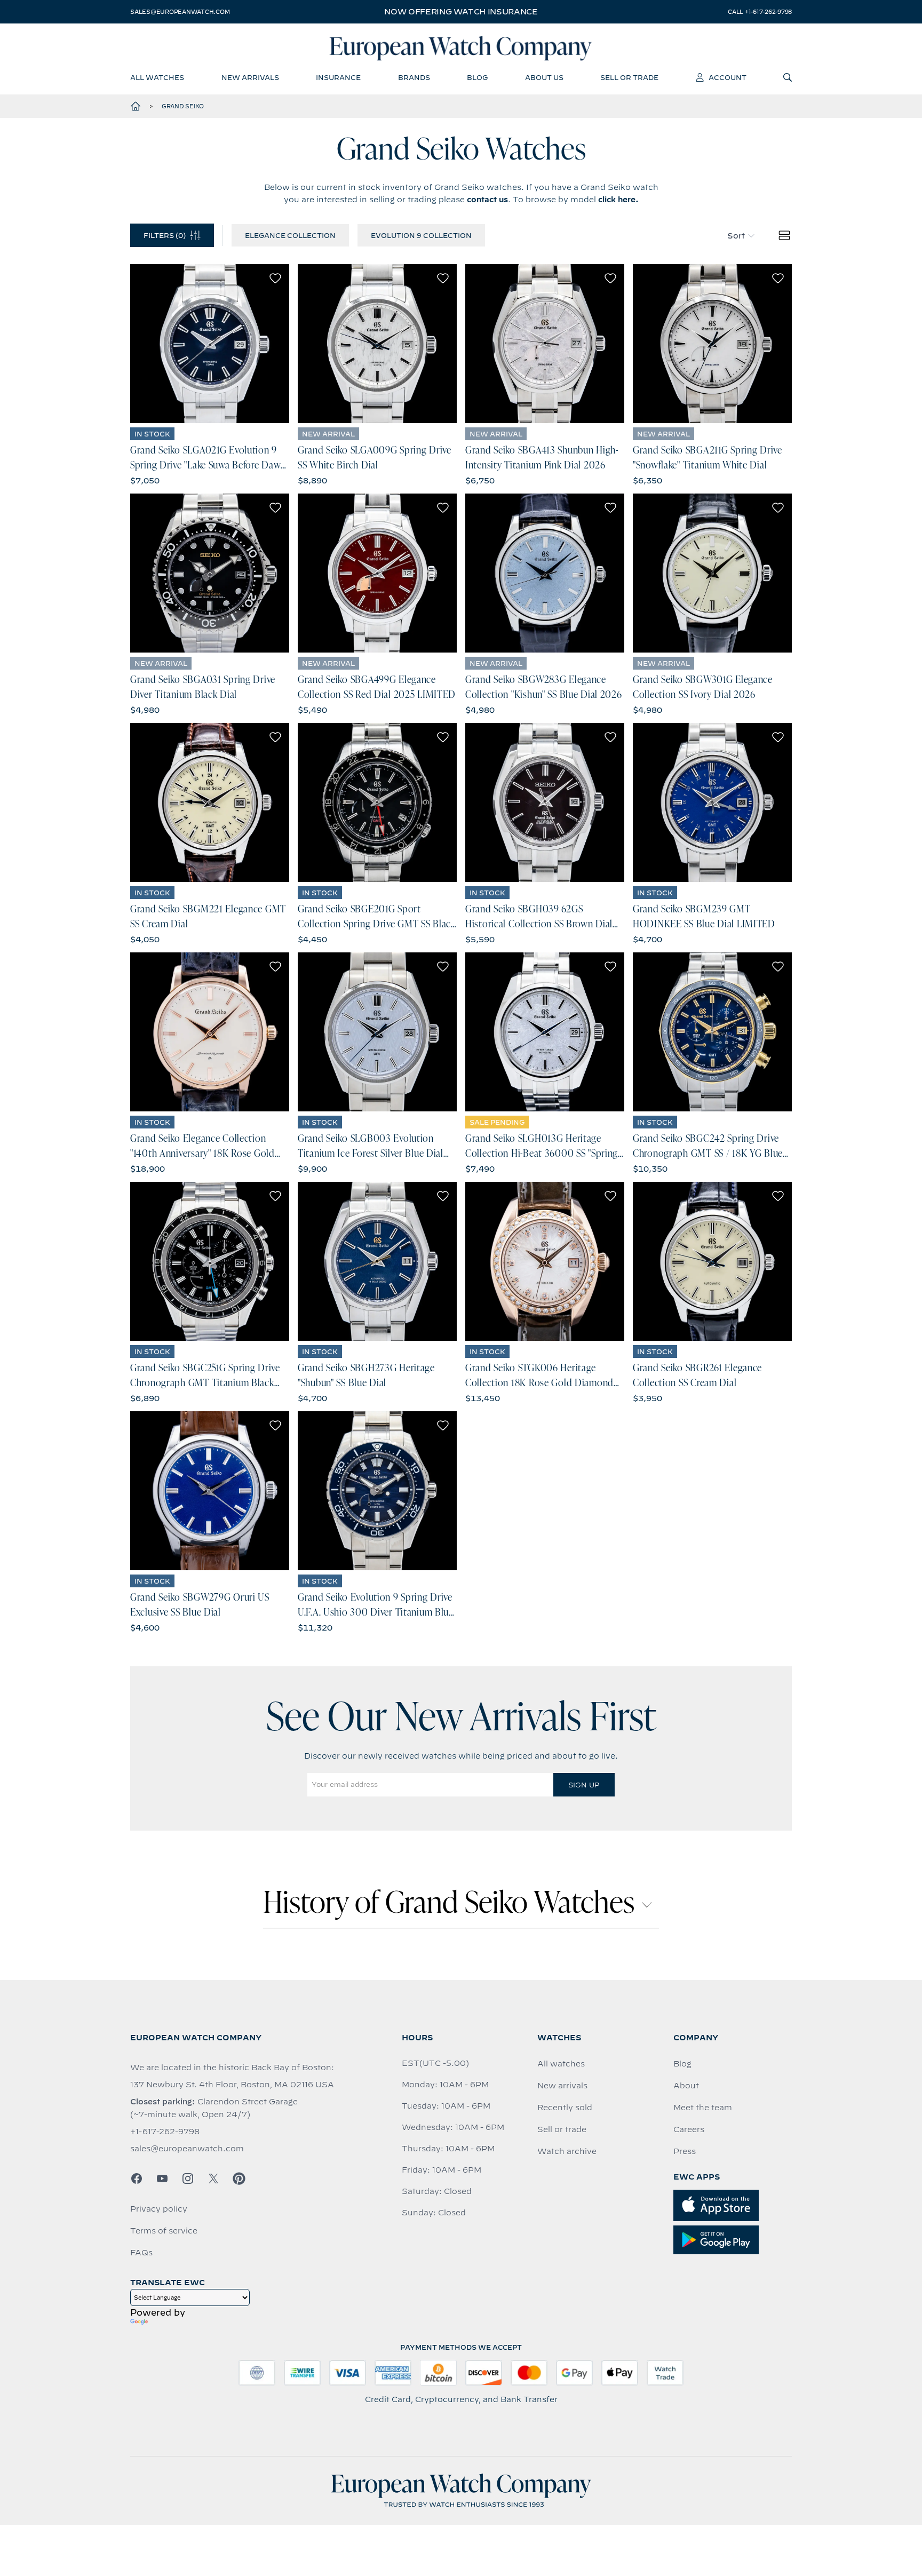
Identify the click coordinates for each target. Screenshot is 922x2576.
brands (414, 77)
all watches (157, 77)
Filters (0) (165, 235)
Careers (689, 2129)
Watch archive (567, 2151)
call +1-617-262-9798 (760, 12)
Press (685, 2151)
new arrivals (250, 77)
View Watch (210, 344)
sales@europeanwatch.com (180, 12)
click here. (618, 200)
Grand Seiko (183, 106)
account (728, 77)
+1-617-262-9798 (165, 2132)
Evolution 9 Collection (421, 235)
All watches (561, 2064)
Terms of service (164, 2231)
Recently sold (565, 2108)
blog (477, 77)
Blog (682, 2064)
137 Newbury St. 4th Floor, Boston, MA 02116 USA (232, 2085)
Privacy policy (159, 2209)
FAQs (141, 2253)
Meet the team (703, 2108)
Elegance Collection (290, 235)
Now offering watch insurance (461, 12)
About (686, 2086)
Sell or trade (562, 2129)
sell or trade (629, 77)
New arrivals (562, 2086)
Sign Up (584, 1785)
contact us (487, 200)
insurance (338, 77)
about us (544, 77)
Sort (736, 236)
